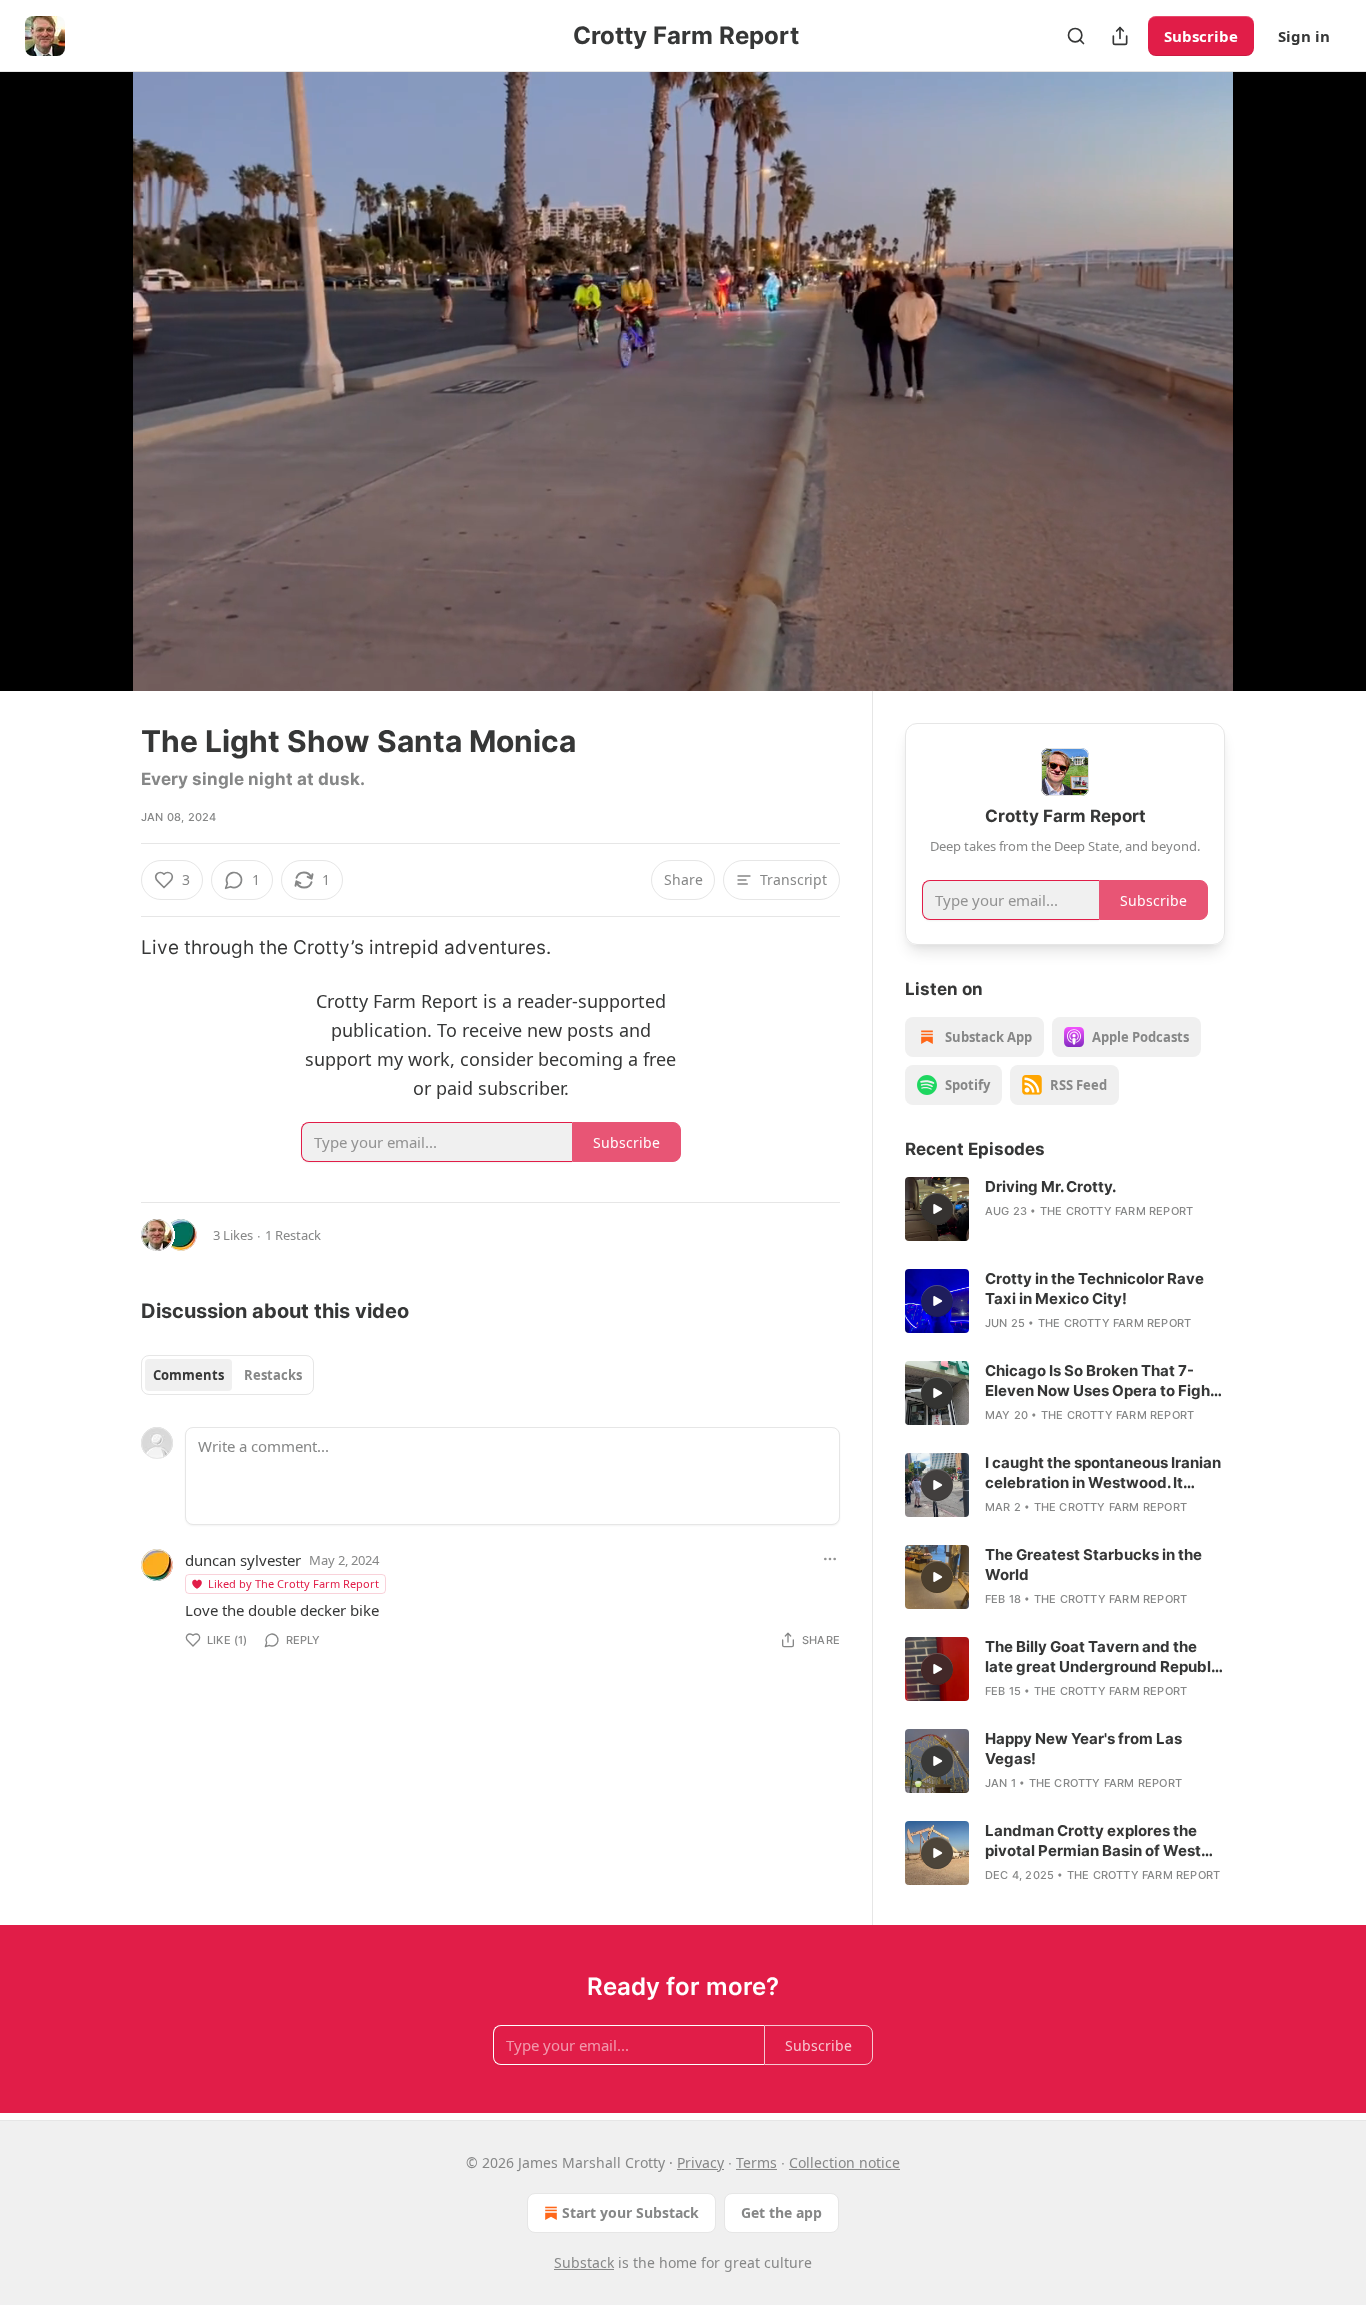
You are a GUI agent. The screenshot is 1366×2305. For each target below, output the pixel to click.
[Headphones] (93, 403)
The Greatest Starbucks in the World (1093, 1564)
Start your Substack (630, 2212)
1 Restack (293, 1235)
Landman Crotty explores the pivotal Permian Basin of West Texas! (1093, 1841)
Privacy (700, 2162)
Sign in (1304, 36)
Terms (756, 2162)
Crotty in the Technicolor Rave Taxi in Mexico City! (1094, 1288)
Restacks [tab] (273, 1375)
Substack (584, 2262)
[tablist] (227, 1375)
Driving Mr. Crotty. (1050, 1186)
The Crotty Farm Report (1116, 1211)
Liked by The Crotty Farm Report (293, 1583)
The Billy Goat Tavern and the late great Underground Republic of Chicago (1104, 1657)
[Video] (93, 359)
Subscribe (1201, 36)
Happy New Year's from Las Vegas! (1083, 1748)
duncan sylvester (243, 1560)
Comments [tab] (188, 1375)
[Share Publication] (1120, 36)
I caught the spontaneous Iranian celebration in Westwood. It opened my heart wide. (1103, 1473)
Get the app (781, 2212)
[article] (1065, 1209)
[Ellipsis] (830, 1559)
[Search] (1076, 36)
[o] (937, 1209)
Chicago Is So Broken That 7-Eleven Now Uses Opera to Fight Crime (1100, 1381)
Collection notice (844, 2162)
